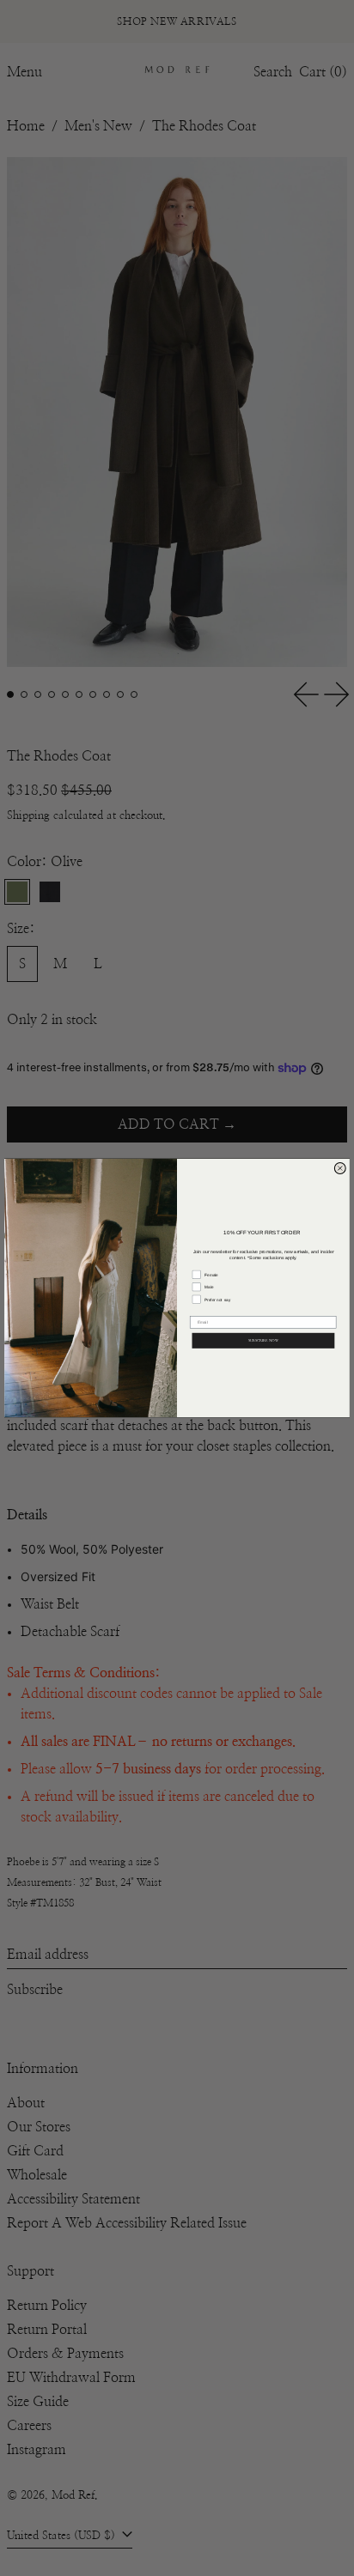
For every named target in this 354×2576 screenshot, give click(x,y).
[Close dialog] (340, 1168)
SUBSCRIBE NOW (263, 1340)
